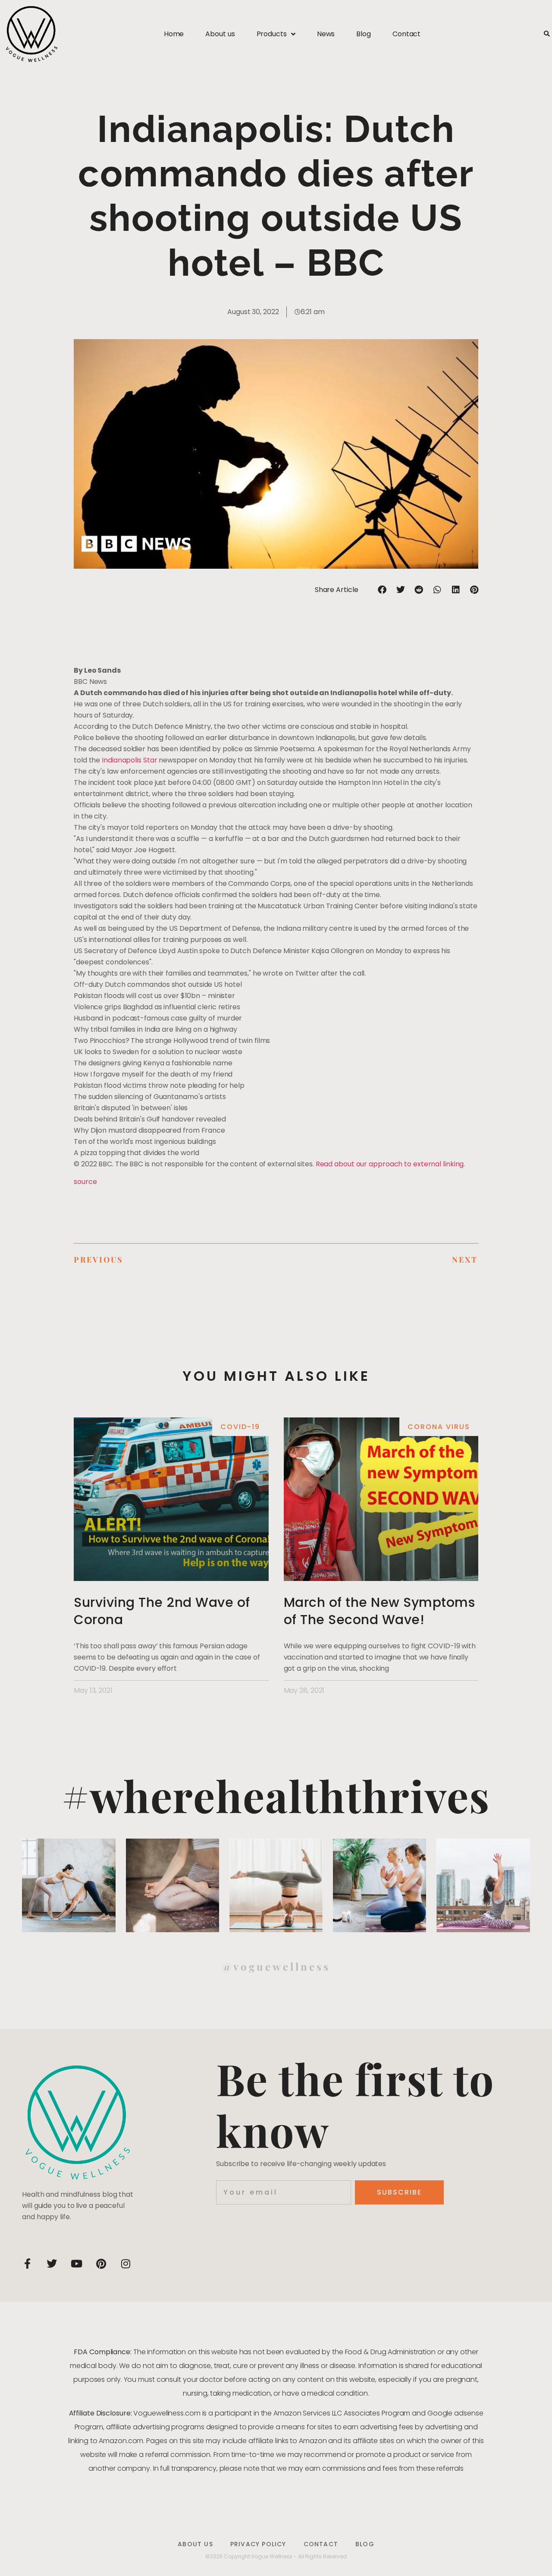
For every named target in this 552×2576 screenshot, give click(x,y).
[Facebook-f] (27, 2264)
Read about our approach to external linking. (390, 1164)
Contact (406, 34)
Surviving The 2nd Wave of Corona (162, 1611)
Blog (364, 34)
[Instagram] (125, 2264)
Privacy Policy (258, 2544)
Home (174, 34)
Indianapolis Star (129, 760)
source (85, 1182)
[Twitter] (52, 2264)
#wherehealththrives (276, 1795)
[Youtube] (76, 2264)
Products (272, 34)
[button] (547, 34)
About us (220, 34)
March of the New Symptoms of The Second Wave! (379, 1611)
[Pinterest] (101, 2264)
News (326, 34)
